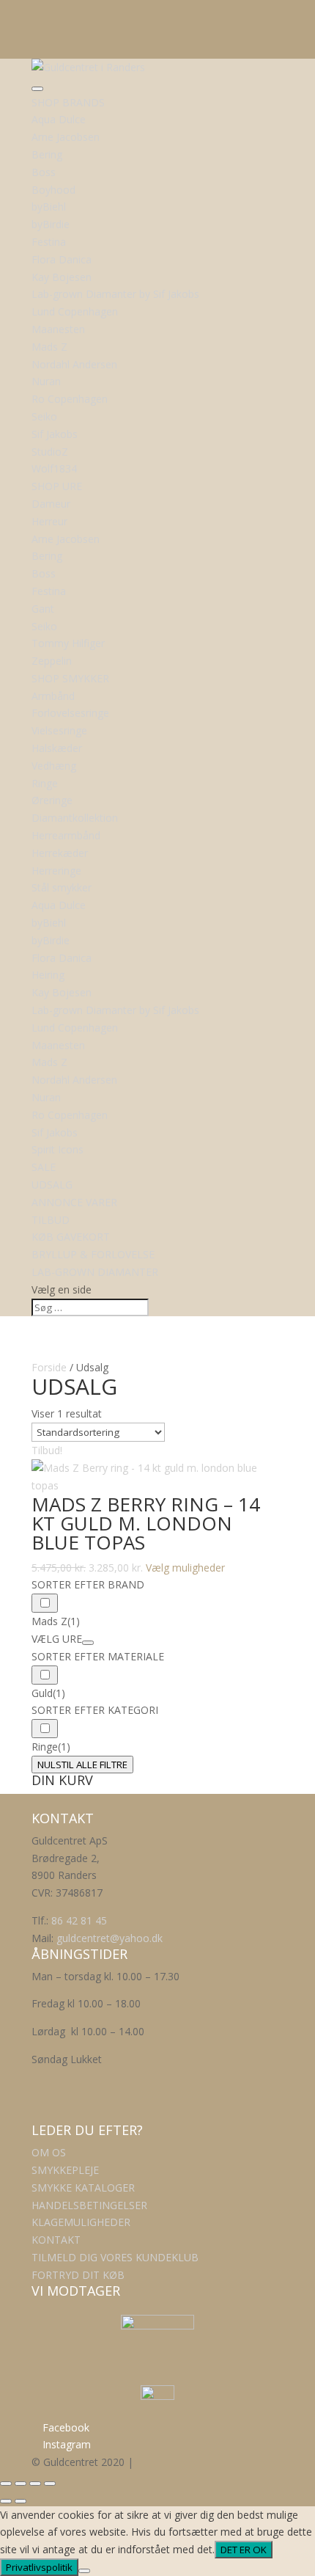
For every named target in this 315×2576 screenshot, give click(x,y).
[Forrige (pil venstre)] (6, 2501)
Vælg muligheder (185, 1568)
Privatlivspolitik (39, 2567)
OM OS (49, 2152)
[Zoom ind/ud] (6, 2484)
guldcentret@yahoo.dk (110, 1938)
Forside (49, 1367)
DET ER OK (244, 2550)
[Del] (35, 2484)
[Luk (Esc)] (50, 2484)
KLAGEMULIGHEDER (81, 2222)
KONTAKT (56, 2240)
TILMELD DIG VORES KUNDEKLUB (115, 2257)
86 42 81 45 (79, 1920)
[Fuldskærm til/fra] (21, 2484)
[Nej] (84, 2571)
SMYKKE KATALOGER (83, 2188)
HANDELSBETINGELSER (89, 2205)
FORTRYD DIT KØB (78, 2275)
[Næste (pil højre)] (21, 2501)
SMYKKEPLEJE (65, 2170)
